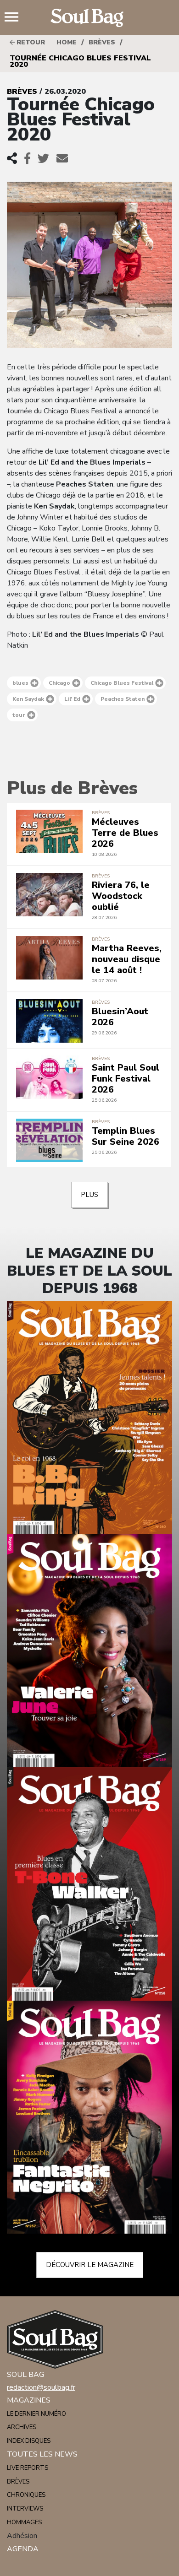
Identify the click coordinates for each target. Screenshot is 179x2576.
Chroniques (26, 2495)
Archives (22, 2427)
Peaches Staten (123, 699)
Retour (30, 42)
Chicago (59, 683)
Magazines (29, 2400)
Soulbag (89, 18)
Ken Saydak (28, 699)
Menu (15, 18)
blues (20, 683)
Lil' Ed (72, 699)
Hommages (24, 2522)
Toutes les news (42, 2454)
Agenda (23, 2549)
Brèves (102, 42)
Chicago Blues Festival (122, 683)
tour (19, 715)
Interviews (25, 2509)
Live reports (28, 2468)
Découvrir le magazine (90, 2265)
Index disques (29, 2441)
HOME (67, 42)
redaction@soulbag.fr (41, 2387)
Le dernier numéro (36, 2414)
